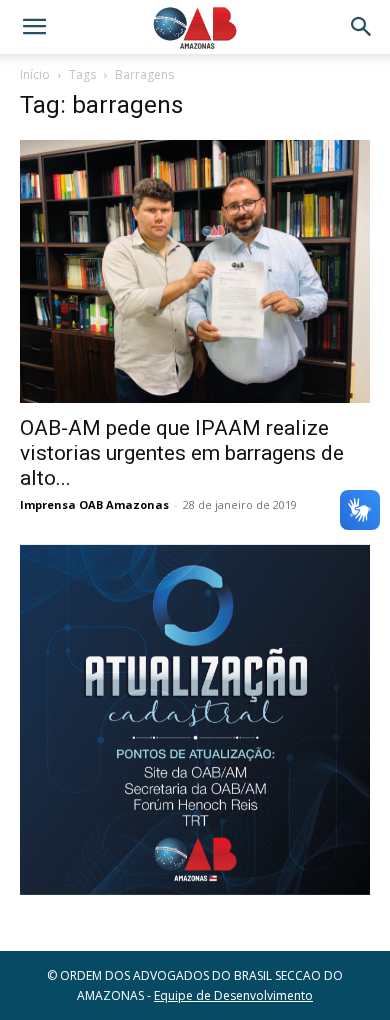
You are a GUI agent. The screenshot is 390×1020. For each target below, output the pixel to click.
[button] (34, 27)
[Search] (362, 27)
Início (35, 74)
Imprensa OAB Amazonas (94, 504)
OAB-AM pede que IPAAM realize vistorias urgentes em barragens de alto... (182, 453)
